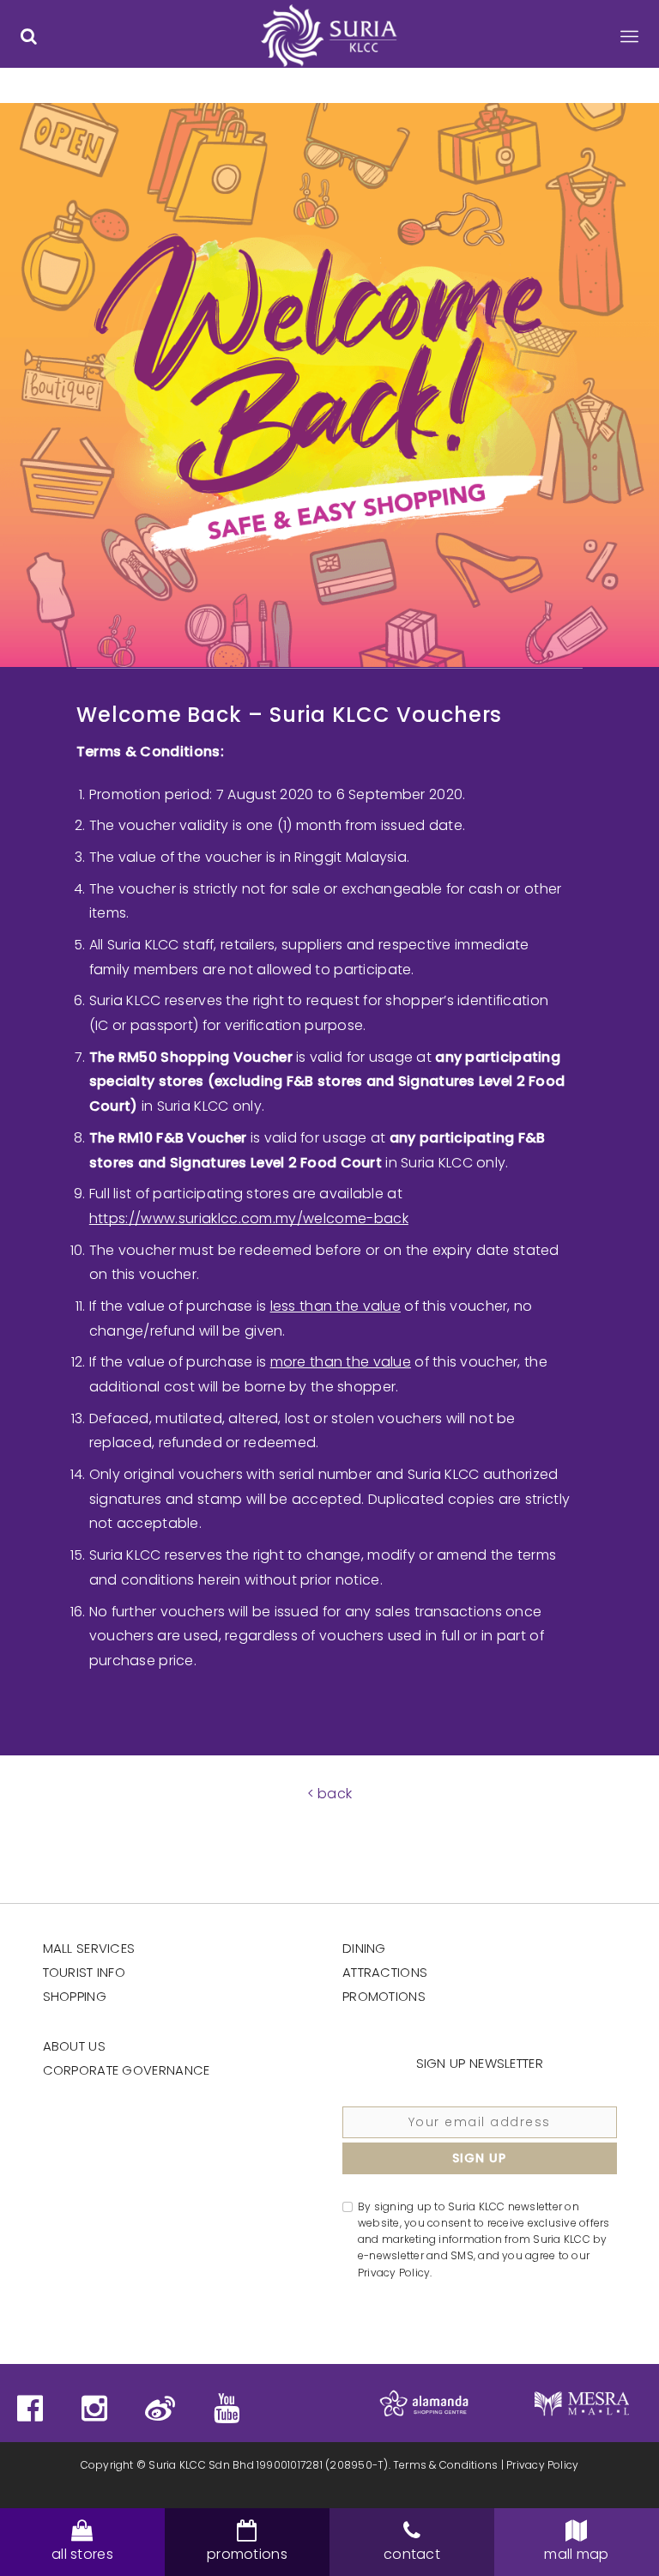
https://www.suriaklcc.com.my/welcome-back (249, 1218)
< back (330, 1794)
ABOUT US (74, 2046)
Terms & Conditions (445, 2465)
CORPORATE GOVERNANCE (127, 2070)
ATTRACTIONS (385, 1972)
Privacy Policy (542, 2465)
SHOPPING (75, 1996)
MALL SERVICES (89, 1948)
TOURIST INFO (85, 1972)
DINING (364, 1948)
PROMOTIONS (384, 1996)
